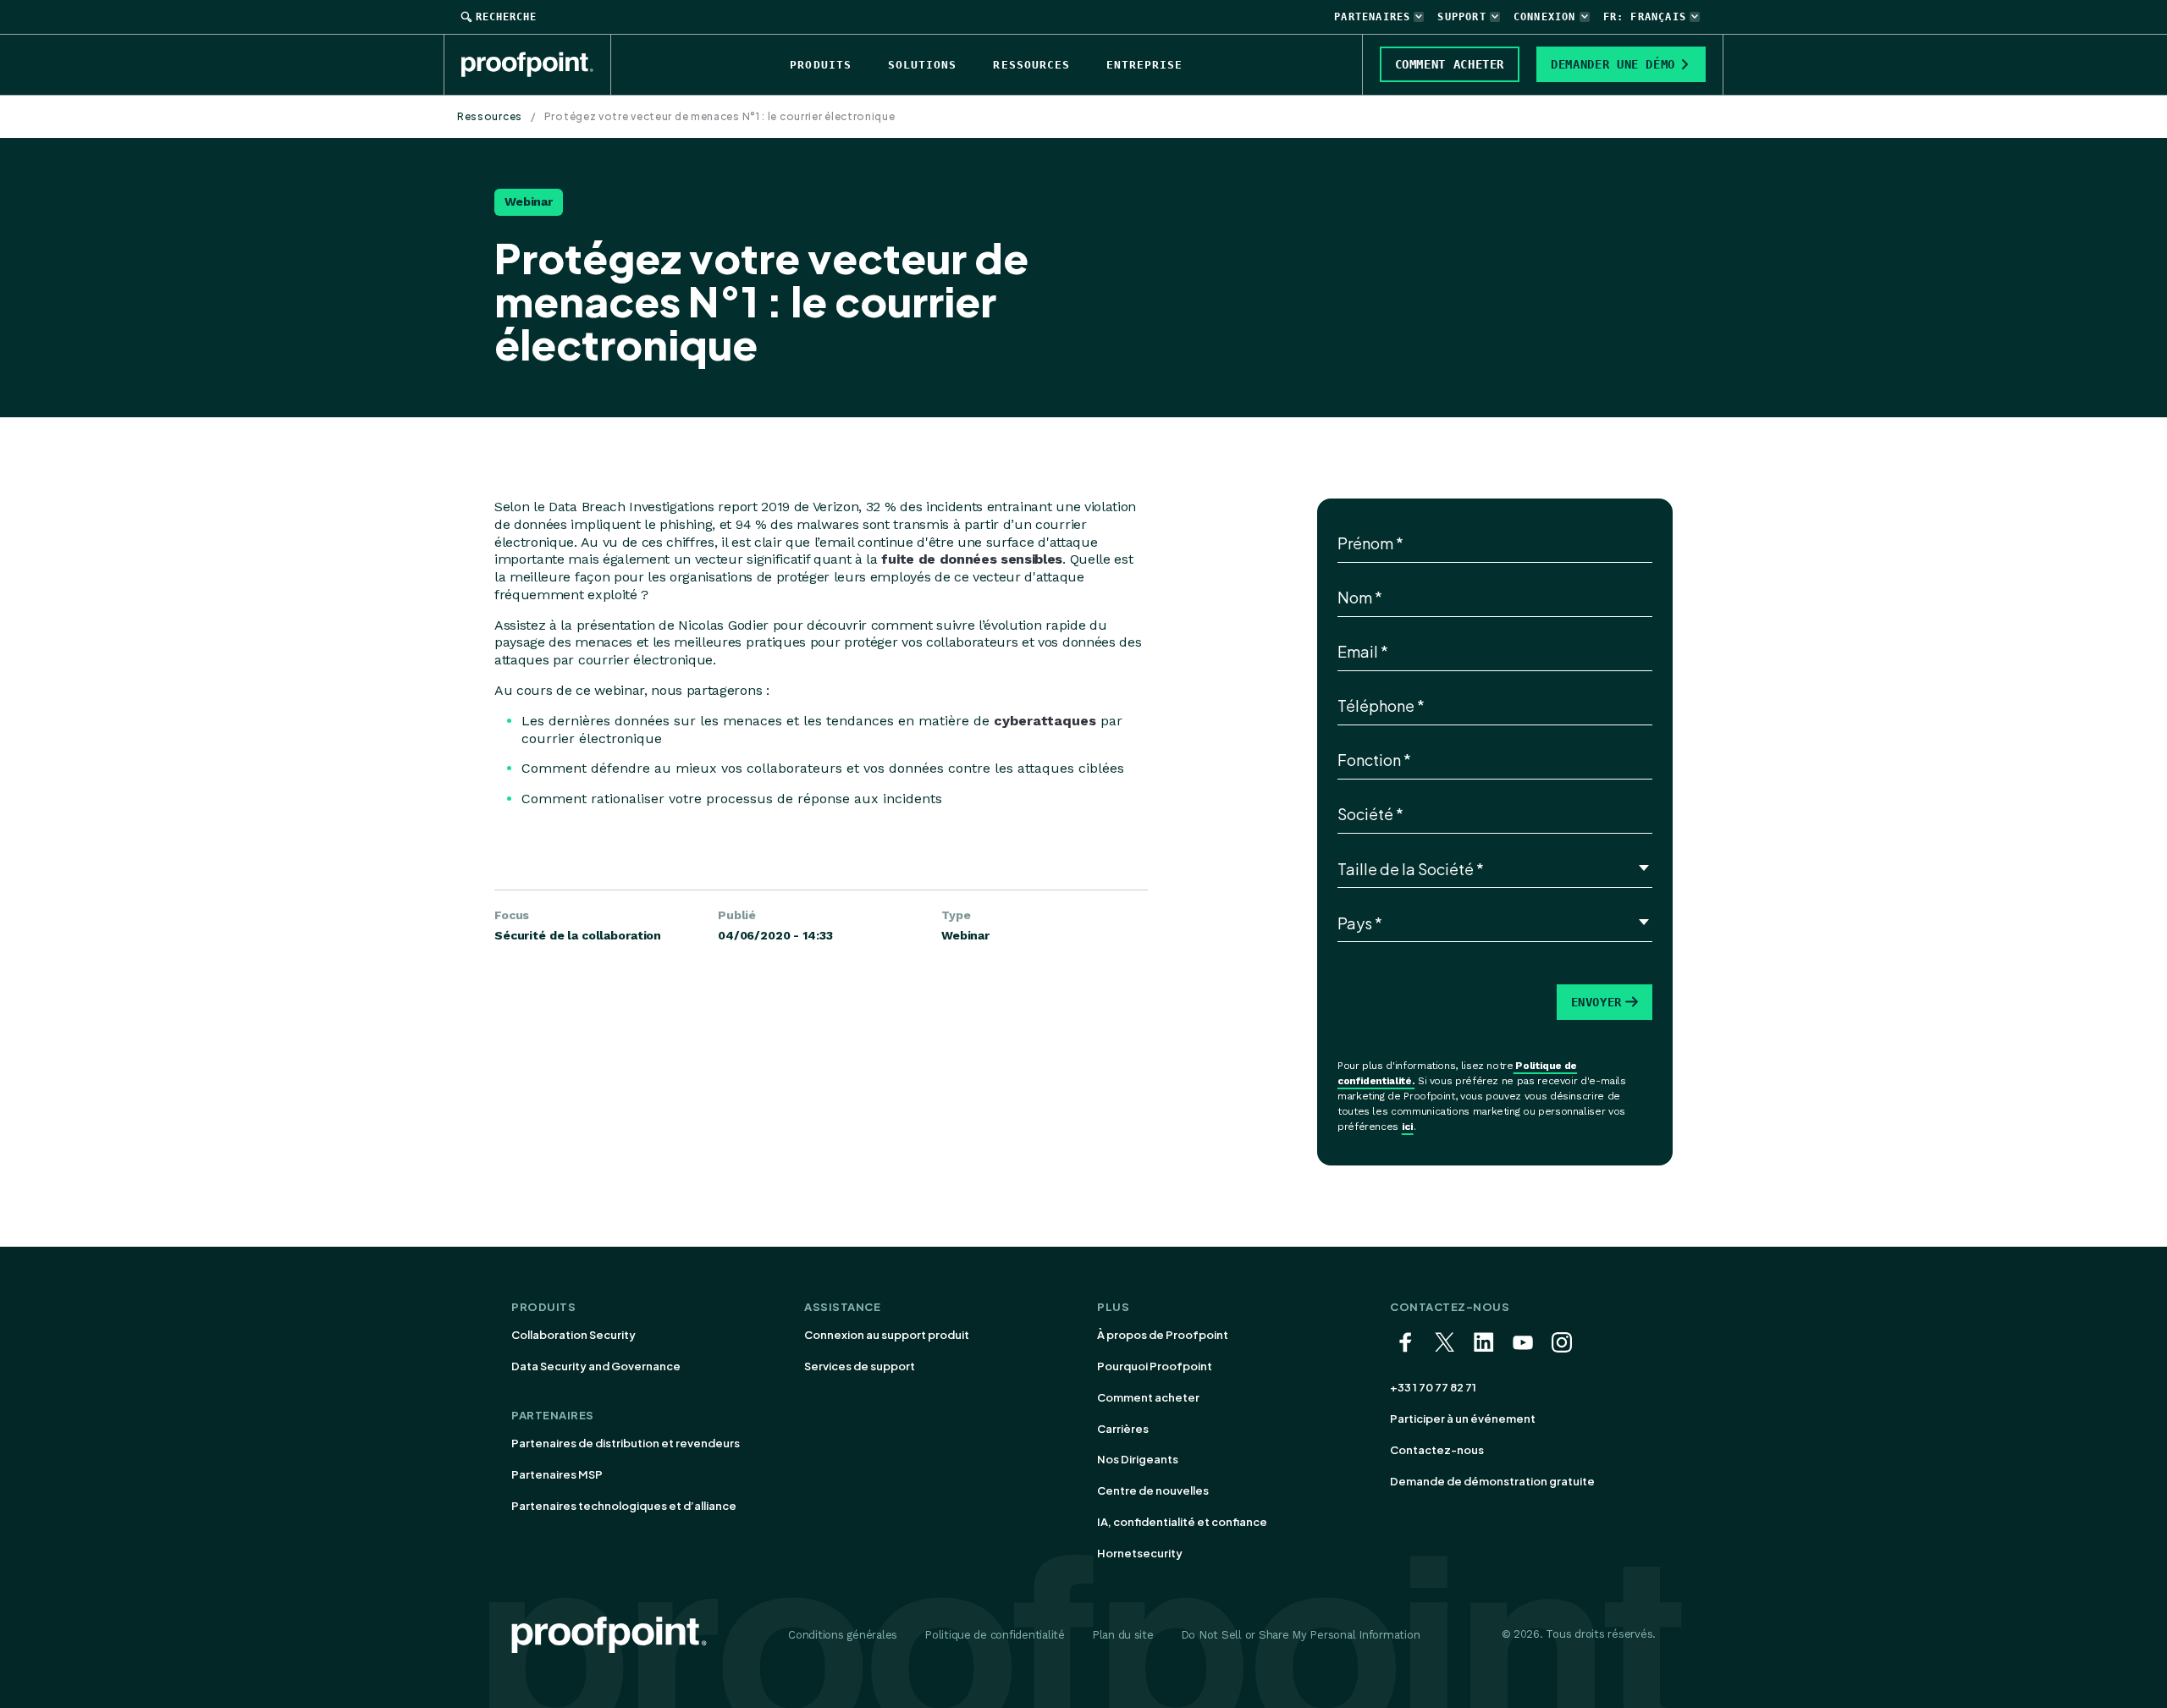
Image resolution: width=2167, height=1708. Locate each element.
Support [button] (1461, 17)
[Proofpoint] (536, 64)
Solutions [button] (922, 65)
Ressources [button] (1031, 65)
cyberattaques (1045, 721)
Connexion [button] (1545, 17)
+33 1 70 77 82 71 (1433, 1387)
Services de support (860, 1366)
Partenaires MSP (557, 1474)
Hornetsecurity (1140, 1553)
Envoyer (1596, 1002)
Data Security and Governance (596, 1366)
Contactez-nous (1437, 1450)
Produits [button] (820, 65)
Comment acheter (1148, 1397)
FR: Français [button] (1645, 17)
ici (1408, 1127)
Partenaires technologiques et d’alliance (624, 1506)
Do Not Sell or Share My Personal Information (1301, 1635)
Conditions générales (843, 1635)
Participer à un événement (1463, 1419)
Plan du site (1123, 1635)
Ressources (490, 116)
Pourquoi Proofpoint (1155, 1366)
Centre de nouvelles (1153, 1490)
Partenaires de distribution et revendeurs (626, 1443)
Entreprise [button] (1144, 65)
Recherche (506, 17)
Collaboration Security (573, 1335)
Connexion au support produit (887, 1335)
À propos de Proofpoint (1163, 1335)
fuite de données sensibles (972, 559)
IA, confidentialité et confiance (1182, 1522)
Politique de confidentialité (995, 1635)
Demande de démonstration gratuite (1492, 1481)
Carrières (1123, 1429)
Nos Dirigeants (1138, 1459)
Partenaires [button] (1372, 17)
